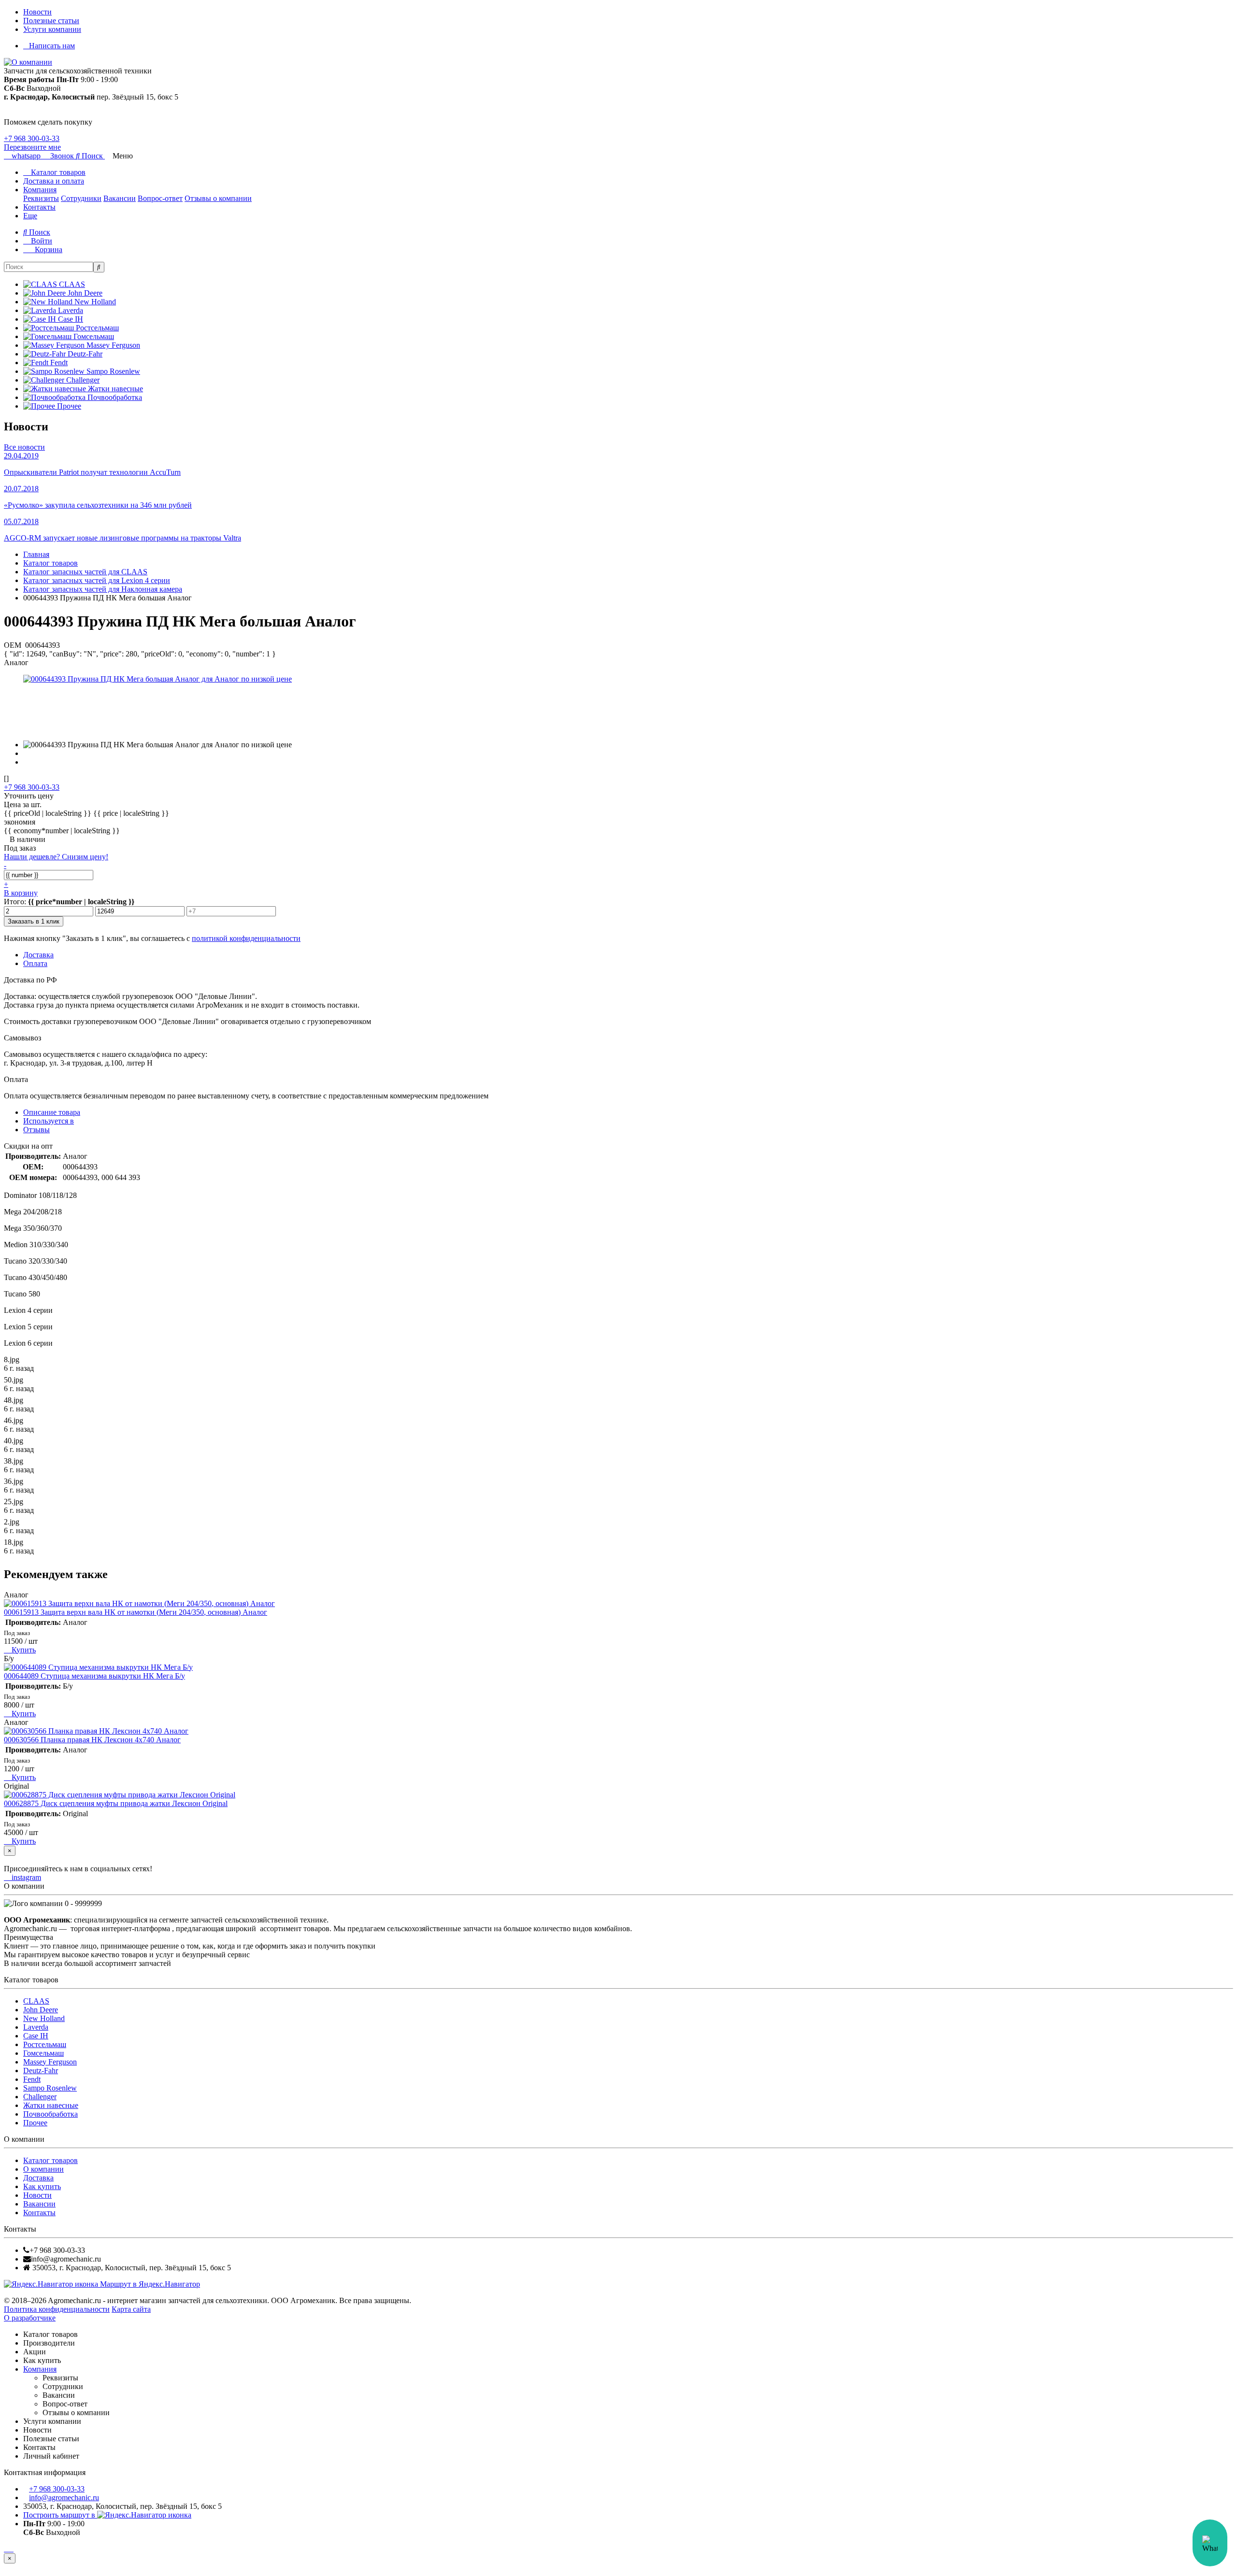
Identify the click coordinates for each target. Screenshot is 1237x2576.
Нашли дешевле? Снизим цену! (56, 857)
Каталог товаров (57, 172)
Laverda (36, 2027)
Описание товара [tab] (52, 1112)
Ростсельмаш (45, 2044)
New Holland (44, 2018)
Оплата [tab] (35, 963)
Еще (30, 216)
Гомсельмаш (43, 2053)
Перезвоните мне (32, 147)
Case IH (36, 2036)
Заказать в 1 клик (34, 921)
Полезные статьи (51, 21)
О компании (43, 2169)
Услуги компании (52, 29)
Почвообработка (50, 2114)
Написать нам (52, 46)
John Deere (41, 2010)
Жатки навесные (51, 2105)
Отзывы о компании (218, 198)
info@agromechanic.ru (64, 2498)
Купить (23, 1650)
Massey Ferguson (50, 2062)
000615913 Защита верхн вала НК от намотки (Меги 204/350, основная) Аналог (136, 1612)
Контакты (39, 207)
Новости (37, 12)
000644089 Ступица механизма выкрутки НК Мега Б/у (94, 1676)
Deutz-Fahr (41, 2071)
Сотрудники (81, 198)
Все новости (24, 447)
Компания (40, 190)
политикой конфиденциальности (246, 938)
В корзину (21, 893)
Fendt (32, 2079)
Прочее (35, 2123)
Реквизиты (41, 198)
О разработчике (30, 2318)
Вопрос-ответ (160, 198)
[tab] (49, 1121)
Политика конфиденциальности (57, 2309)
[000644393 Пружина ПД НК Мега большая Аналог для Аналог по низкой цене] (158, 679)
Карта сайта (131, 2309)
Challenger (40, 2097)
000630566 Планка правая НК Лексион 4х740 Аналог (92, 1740)
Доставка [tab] (38, 955)
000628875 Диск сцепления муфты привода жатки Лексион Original (116, 1803)
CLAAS (36, 2001)
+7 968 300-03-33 (32, 138)
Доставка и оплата (54, 181)
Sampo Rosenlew (50, 2088)
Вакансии (120, 198)
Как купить (42, 2186)
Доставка (38, 2178)
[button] (90, 156)
